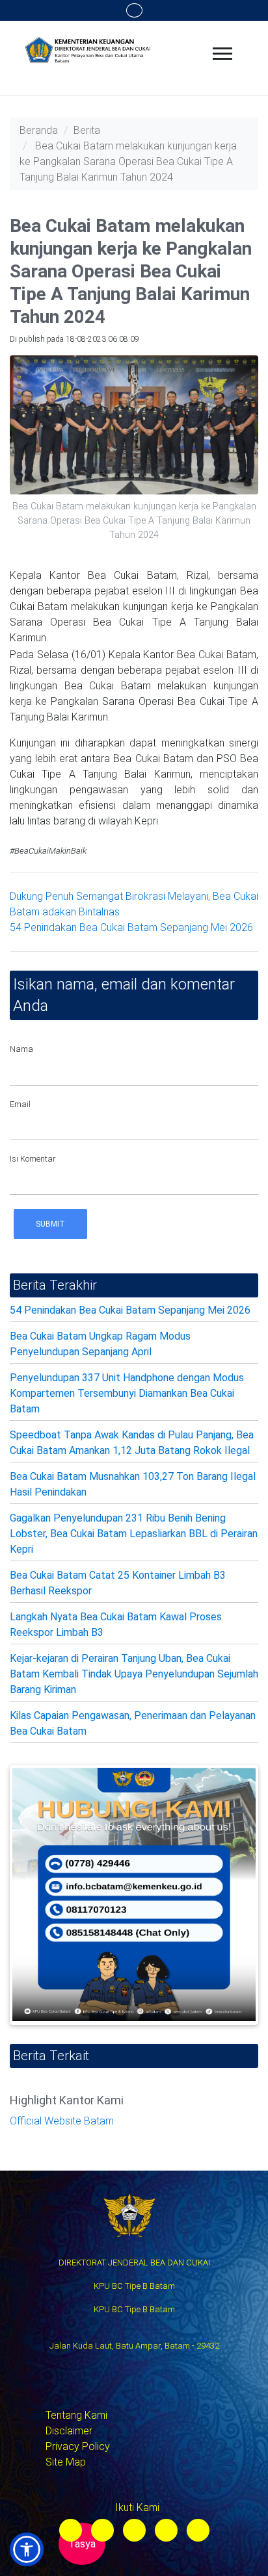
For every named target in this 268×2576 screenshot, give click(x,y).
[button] (27, 2549)
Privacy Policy (78, 2446)
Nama (21, 1049)
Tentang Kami (76, 2415)
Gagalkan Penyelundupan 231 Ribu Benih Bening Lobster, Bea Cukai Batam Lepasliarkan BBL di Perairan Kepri (134, 1534)
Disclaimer (69, 2431)
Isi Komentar (33, 1159)
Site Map (66, 2462)
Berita (87, 130)
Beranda (39, 130)
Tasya (82, 2544)
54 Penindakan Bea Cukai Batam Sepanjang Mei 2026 (131, 927)
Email (20, 1104)
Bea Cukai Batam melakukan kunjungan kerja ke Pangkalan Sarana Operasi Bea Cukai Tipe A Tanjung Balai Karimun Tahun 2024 (128, 161)
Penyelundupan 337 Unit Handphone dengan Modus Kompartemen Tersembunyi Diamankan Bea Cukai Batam (127, 1393)
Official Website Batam (62, 2121)
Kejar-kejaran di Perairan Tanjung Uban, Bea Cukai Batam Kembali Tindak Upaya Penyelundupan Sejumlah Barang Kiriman (134, 1674)
